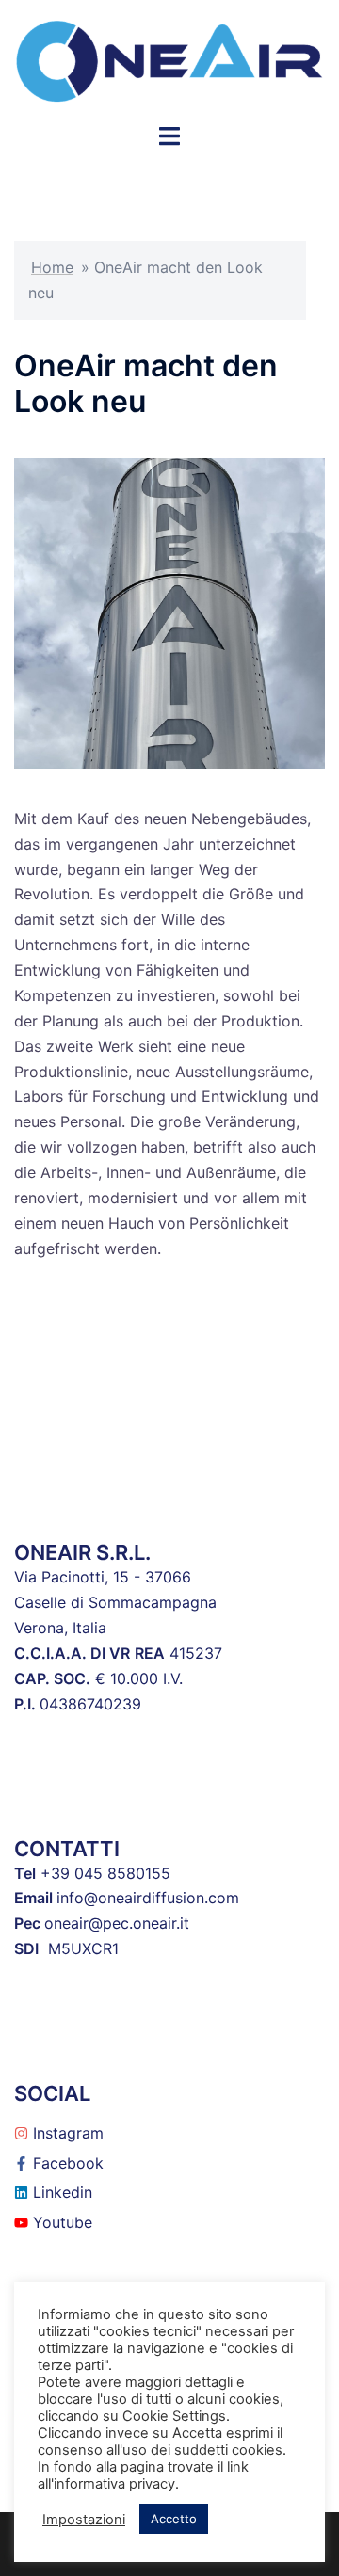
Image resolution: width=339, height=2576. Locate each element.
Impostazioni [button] (84, 2520)
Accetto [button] (174, 2519)
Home (52, 267)
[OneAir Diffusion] (169, 59)
